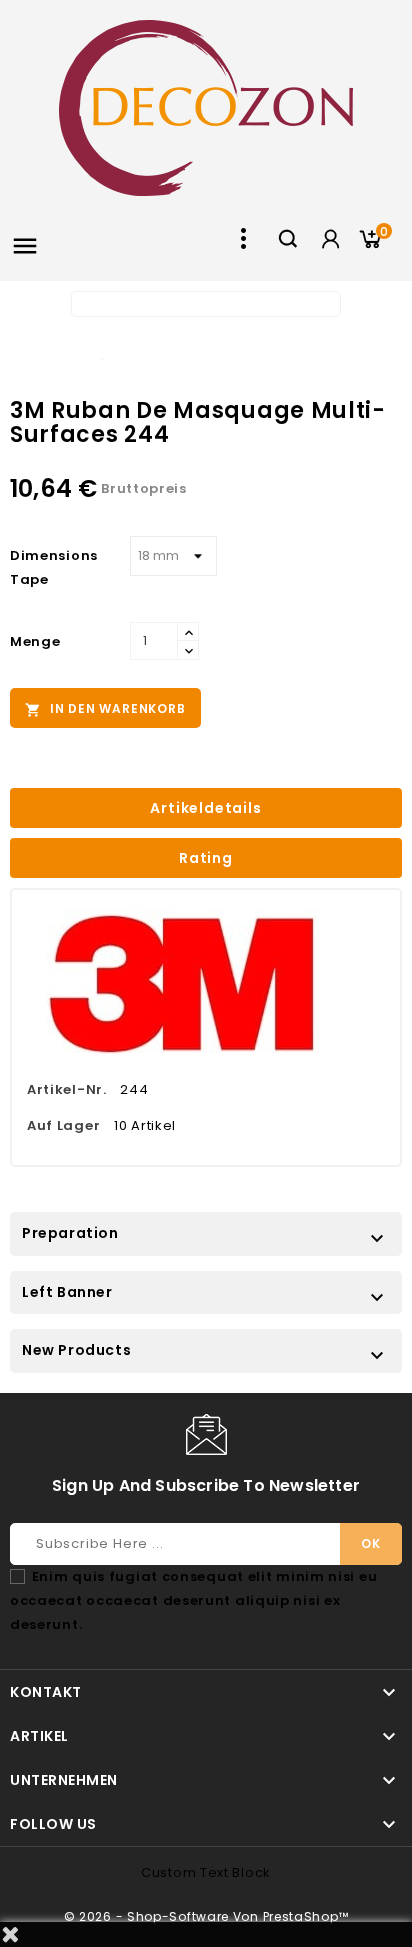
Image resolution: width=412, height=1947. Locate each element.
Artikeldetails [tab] (205, 808)
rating (206, 858)
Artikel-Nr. (67, 1089)
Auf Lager (63, 1125)
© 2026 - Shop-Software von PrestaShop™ (206, 1916)
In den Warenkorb (105, 709)
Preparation (70, 1233)
